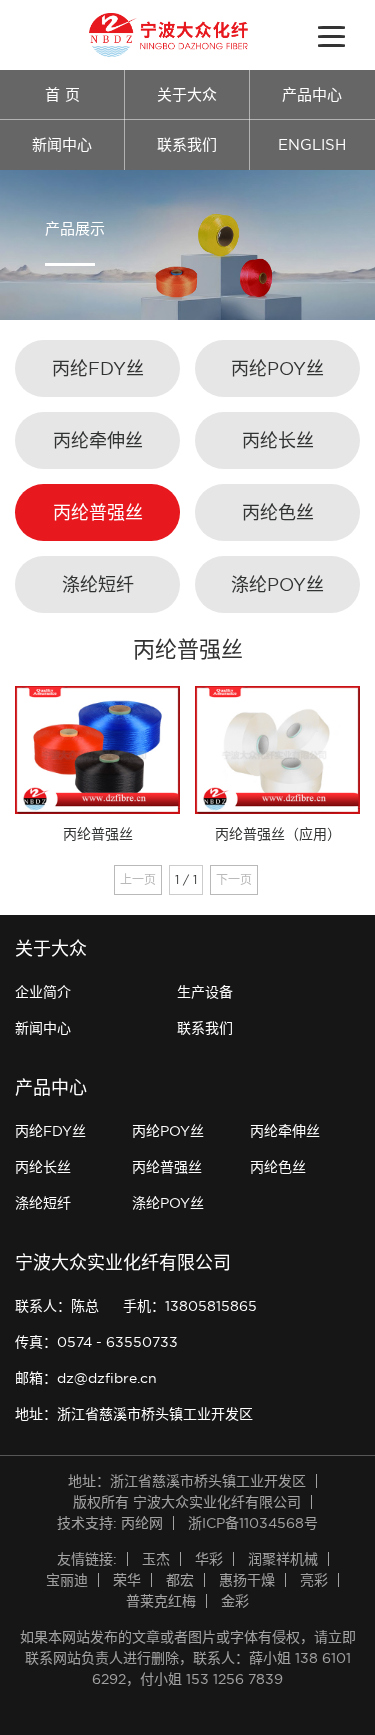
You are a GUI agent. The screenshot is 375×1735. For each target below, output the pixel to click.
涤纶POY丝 (277, 584)
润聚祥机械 (283, 1559)
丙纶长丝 (278, 440)
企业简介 (43, 992)
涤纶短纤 (98, 584)
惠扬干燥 (247, 1580)
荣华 (127, 1580)
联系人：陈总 (57, 1306)
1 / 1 (186, 879)
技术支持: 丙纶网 (110, 1523)
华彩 (209, 1559)
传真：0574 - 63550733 (96, 1342)
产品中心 (312, 94)
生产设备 (205, 992)
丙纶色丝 (278, 512)
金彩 (235, 1601)
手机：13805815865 (190, 1306)
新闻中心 (62, 144)
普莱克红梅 (161, 1601)
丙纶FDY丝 (98, 368)
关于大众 (187, 94)
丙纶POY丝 (277, 368)
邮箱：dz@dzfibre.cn (86, 1378)
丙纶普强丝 (98, 512)
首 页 (62, 94)
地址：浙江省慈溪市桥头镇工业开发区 (134, 1414)
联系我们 (187, 144)
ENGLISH (312, 144)
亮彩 (314, 1580)
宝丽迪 (67, 1580)
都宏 (180, 1580)
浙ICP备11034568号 (253, 1523)
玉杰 (156, 1559)
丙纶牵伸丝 (98, 440)
